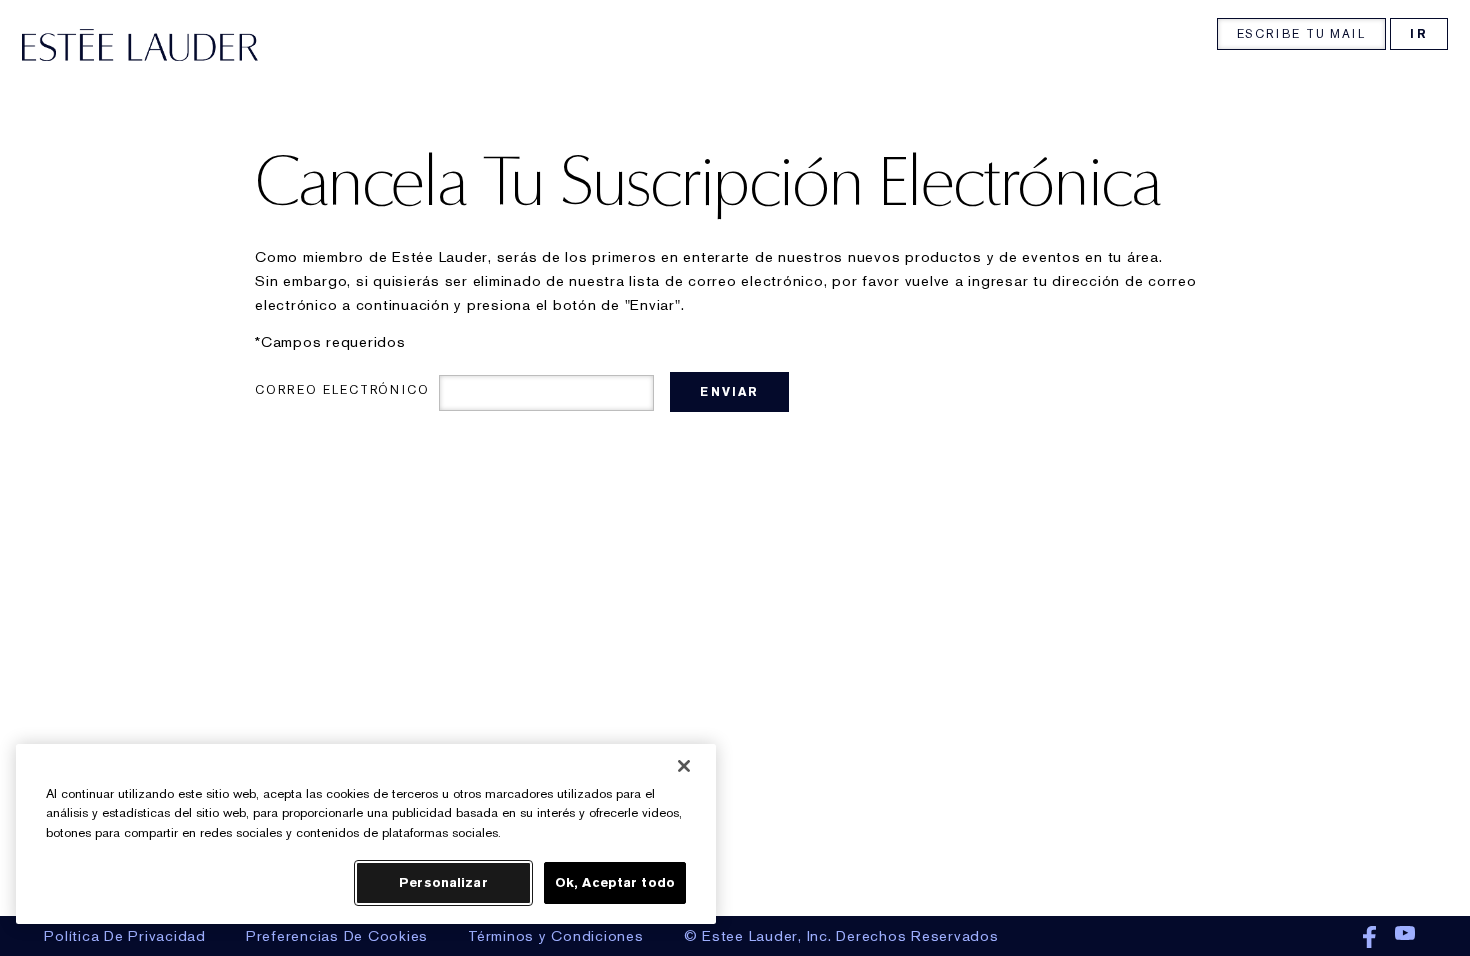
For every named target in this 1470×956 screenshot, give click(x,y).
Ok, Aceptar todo (615, 882)
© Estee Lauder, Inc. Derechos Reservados (841, 936)
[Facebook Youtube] (1391, 938)
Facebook (1369, 938)
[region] (366, 834)
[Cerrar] (684, 766)
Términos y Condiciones (556, 936)
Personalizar (443, 882)
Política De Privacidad (125, 936)
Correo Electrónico (342, 390)
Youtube (1405, 938)
